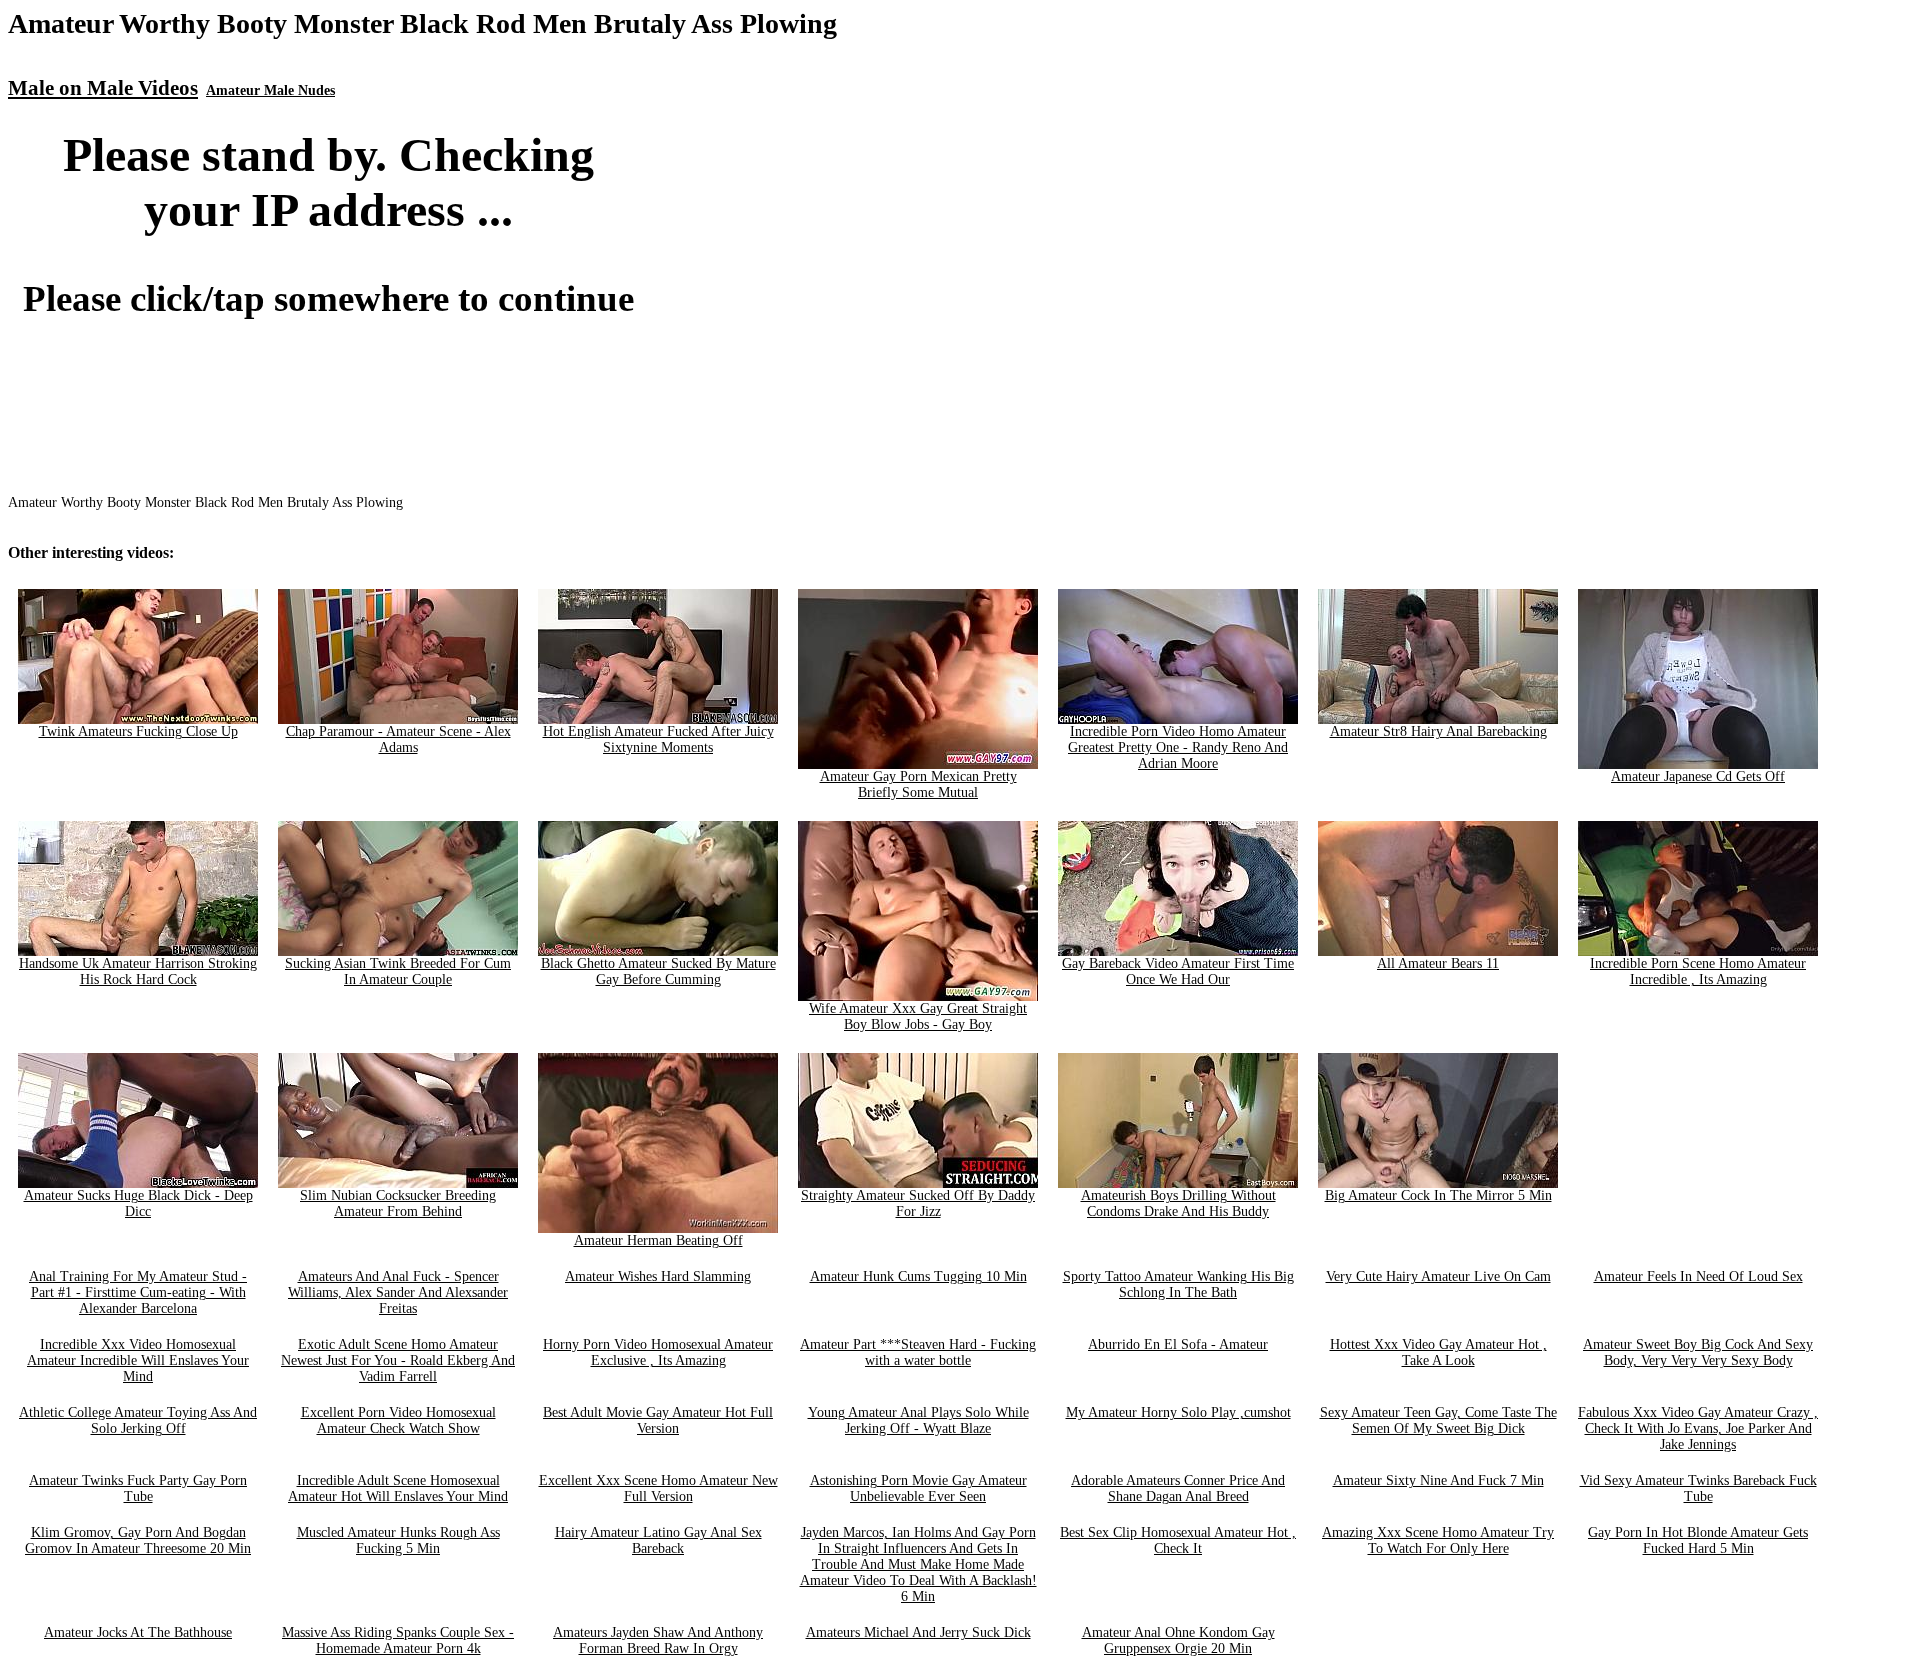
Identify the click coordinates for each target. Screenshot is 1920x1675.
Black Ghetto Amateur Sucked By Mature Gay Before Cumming (658, 971)
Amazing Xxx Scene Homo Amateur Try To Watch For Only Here (1438, 1540)
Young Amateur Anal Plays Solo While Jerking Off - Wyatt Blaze (918, 1420)
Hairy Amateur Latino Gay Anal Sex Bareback (658, 1540)
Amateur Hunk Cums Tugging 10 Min (918, 1276)
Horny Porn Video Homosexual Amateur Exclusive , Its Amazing (658, 1352)
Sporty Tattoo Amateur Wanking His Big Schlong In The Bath (1178, 1284)
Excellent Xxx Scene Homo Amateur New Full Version (658, 1488)
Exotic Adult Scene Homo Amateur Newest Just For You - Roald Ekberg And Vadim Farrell (398, 1360)
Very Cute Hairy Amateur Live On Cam (1438, 1276)
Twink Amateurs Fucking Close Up (138, 731)
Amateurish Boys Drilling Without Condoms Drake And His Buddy (1178, 1203)
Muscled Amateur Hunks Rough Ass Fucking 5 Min (398, 1540)
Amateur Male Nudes (270, 90)
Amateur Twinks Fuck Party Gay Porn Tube (138, 1488)
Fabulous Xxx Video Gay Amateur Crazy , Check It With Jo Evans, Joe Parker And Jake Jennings (1698, 1428)
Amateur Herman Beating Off (658, 1240)
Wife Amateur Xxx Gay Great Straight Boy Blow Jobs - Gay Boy (918, 1016)
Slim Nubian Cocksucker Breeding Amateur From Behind (398, 1203)
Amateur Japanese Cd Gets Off (1698, 776)
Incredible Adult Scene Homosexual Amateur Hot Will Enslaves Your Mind (398, 1488)
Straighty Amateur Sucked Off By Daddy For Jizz (918, 1203)
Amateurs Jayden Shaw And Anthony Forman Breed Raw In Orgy (658, 1640)
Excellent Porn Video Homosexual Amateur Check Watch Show (398, 1420)
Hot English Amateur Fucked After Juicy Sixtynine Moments (658, 739)
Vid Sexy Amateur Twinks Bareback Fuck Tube (1698, 1488)
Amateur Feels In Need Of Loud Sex (1698, 1276)
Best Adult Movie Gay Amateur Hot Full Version (658, 1420)
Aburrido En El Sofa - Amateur (1178, 1344)
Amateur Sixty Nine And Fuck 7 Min (1438, 1480)
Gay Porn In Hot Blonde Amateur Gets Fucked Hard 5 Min (1698, 1540)
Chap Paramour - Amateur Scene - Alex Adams (398, 739)
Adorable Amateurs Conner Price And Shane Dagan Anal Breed (1178, 1488)
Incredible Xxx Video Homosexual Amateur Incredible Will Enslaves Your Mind (138, 1360)
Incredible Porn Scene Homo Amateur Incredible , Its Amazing (1698, 971)
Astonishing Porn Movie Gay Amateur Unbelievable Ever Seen (918, 1488)
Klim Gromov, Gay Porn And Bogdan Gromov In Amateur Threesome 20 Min (138, 1540)
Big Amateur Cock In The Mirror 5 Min (1438, 1195)
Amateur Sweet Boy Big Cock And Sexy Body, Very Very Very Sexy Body (1698, 1352)
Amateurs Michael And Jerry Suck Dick (918, 1632)
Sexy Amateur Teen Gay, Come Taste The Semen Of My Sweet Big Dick (1438, 1420)
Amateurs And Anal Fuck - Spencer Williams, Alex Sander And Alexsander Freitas (398, 1292)
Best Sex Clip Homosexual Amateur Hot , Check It (1178, 1540)
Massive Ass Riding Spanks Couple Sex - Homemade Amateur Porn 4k (398, 1640)
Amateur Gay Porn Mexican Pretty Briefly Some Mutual (918, 784)
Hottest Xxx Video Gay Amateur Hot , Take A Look (1438, 1352)
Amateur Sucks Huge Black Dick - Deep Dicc (138, 1203)
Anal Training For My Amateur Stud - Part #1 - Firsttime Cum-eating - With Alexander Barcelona (138, 1292)
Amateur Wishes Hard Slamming (658, 1276)
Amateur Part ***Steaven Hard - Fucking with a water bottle (918, 1352)
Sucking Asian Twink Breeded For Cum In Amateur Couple (398, 971)
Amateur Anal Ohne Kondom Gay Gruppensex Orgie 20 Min (1178, 1640)
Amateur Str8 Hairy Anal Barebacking (1438, 731)
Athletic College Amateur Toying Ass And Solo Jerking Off (138, 1420)
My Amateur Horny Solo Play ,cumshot (1178, 1412)
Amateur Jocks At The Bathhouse (138, 1632)
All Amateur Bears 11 (1438, 963)
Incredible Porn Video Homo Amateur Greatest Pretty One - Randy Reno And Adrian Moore (1178, 747)
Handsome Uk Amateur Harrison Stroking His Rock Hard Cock (138, 971)
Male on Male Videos (103, 88)
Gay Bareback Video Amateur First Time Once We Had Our (1178, 971)
